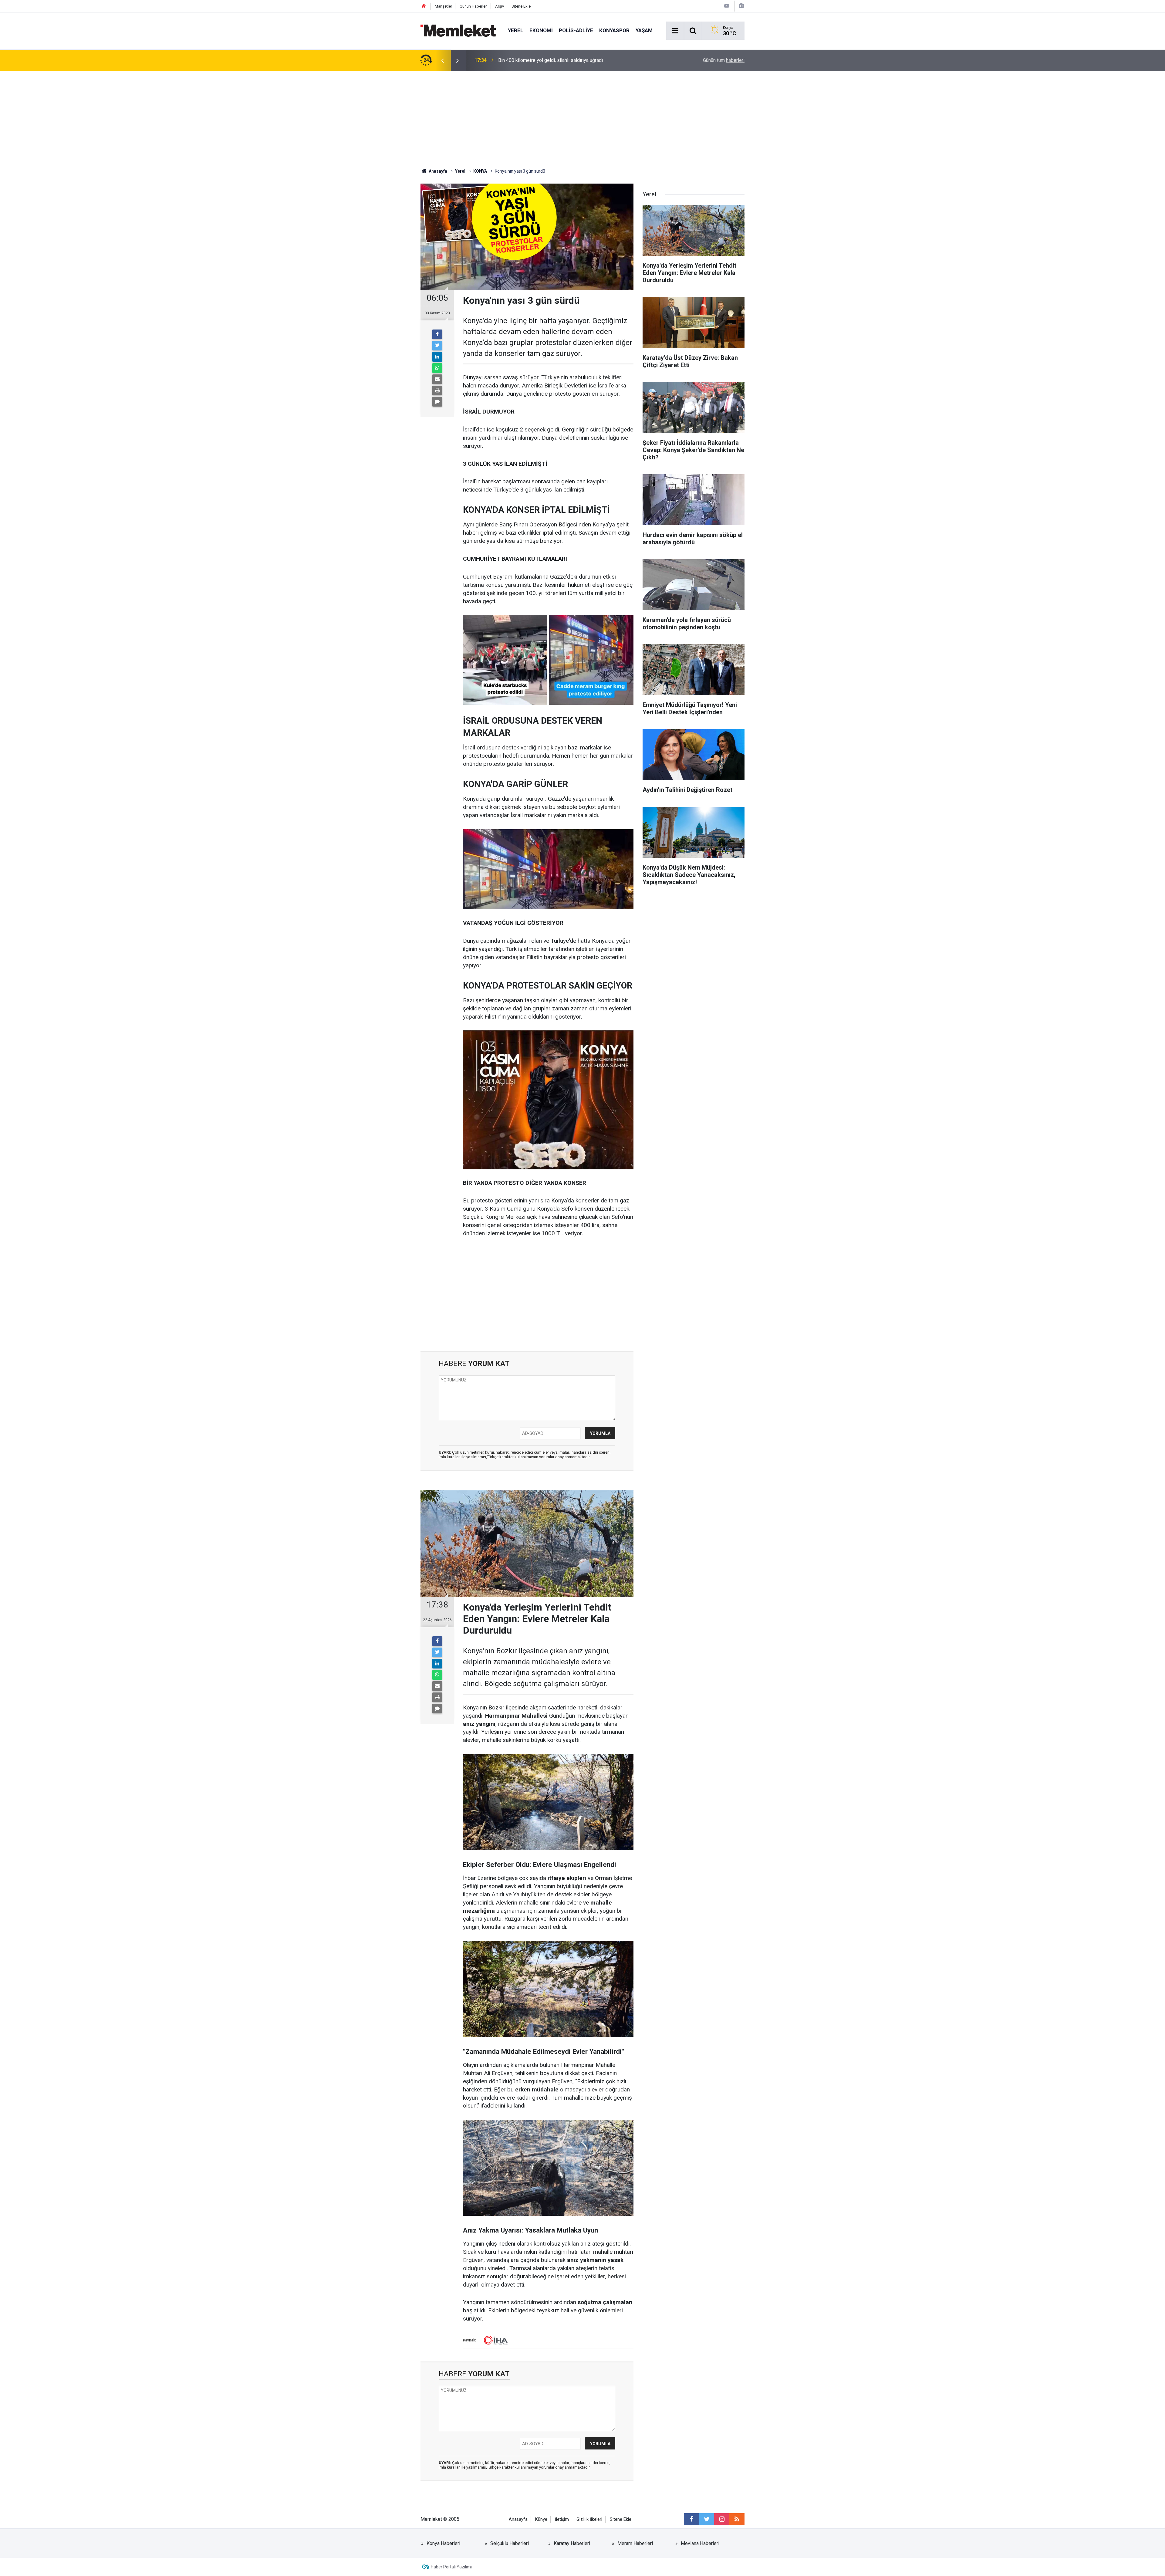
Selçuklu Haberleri (510, 2543)
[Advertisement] (582, 117)
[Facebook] (437, 334)
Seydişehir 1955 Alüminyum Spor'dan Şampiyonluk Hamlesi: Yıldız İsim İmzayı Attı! (573, 60)
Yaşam (644, 30)
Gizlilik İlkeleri (589, 2519)
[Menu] (675, 31)
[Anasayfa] (424, 6)
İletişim (562, 2519)
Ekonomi (541, 30)
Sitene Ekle (521, 6)
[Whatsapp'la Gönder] (437, 368)
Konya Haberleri (443, 2543)
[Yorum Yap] (437, 402)
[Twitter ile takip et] (707, 2519)
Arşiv (500, 6)
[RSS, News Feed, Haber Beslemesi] (737, 2519)
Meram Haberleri (635, 2543)
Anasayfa (518, 2519)
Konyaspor (614, 30)
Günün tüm (724, 60)
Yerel (516, 30)
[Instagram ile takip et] (722, 2519)
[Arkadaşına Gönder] (437, 379)
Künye (541, 2519)
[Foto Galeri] (741, 6)
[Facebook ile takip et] (691, 2519)
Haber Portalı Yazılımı (451, 2567)
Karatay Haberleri (572, 2543)
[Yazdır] (437, 390)
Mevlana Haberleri (700, 2543)
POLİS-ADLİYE (576, 30)
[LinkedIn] (437, 357)
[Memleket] (458, 30)
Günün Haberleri (474, 6)
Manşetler (443, 6)
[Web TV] (727, 6)
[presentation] (442, 60)
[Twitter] (437, 346)
